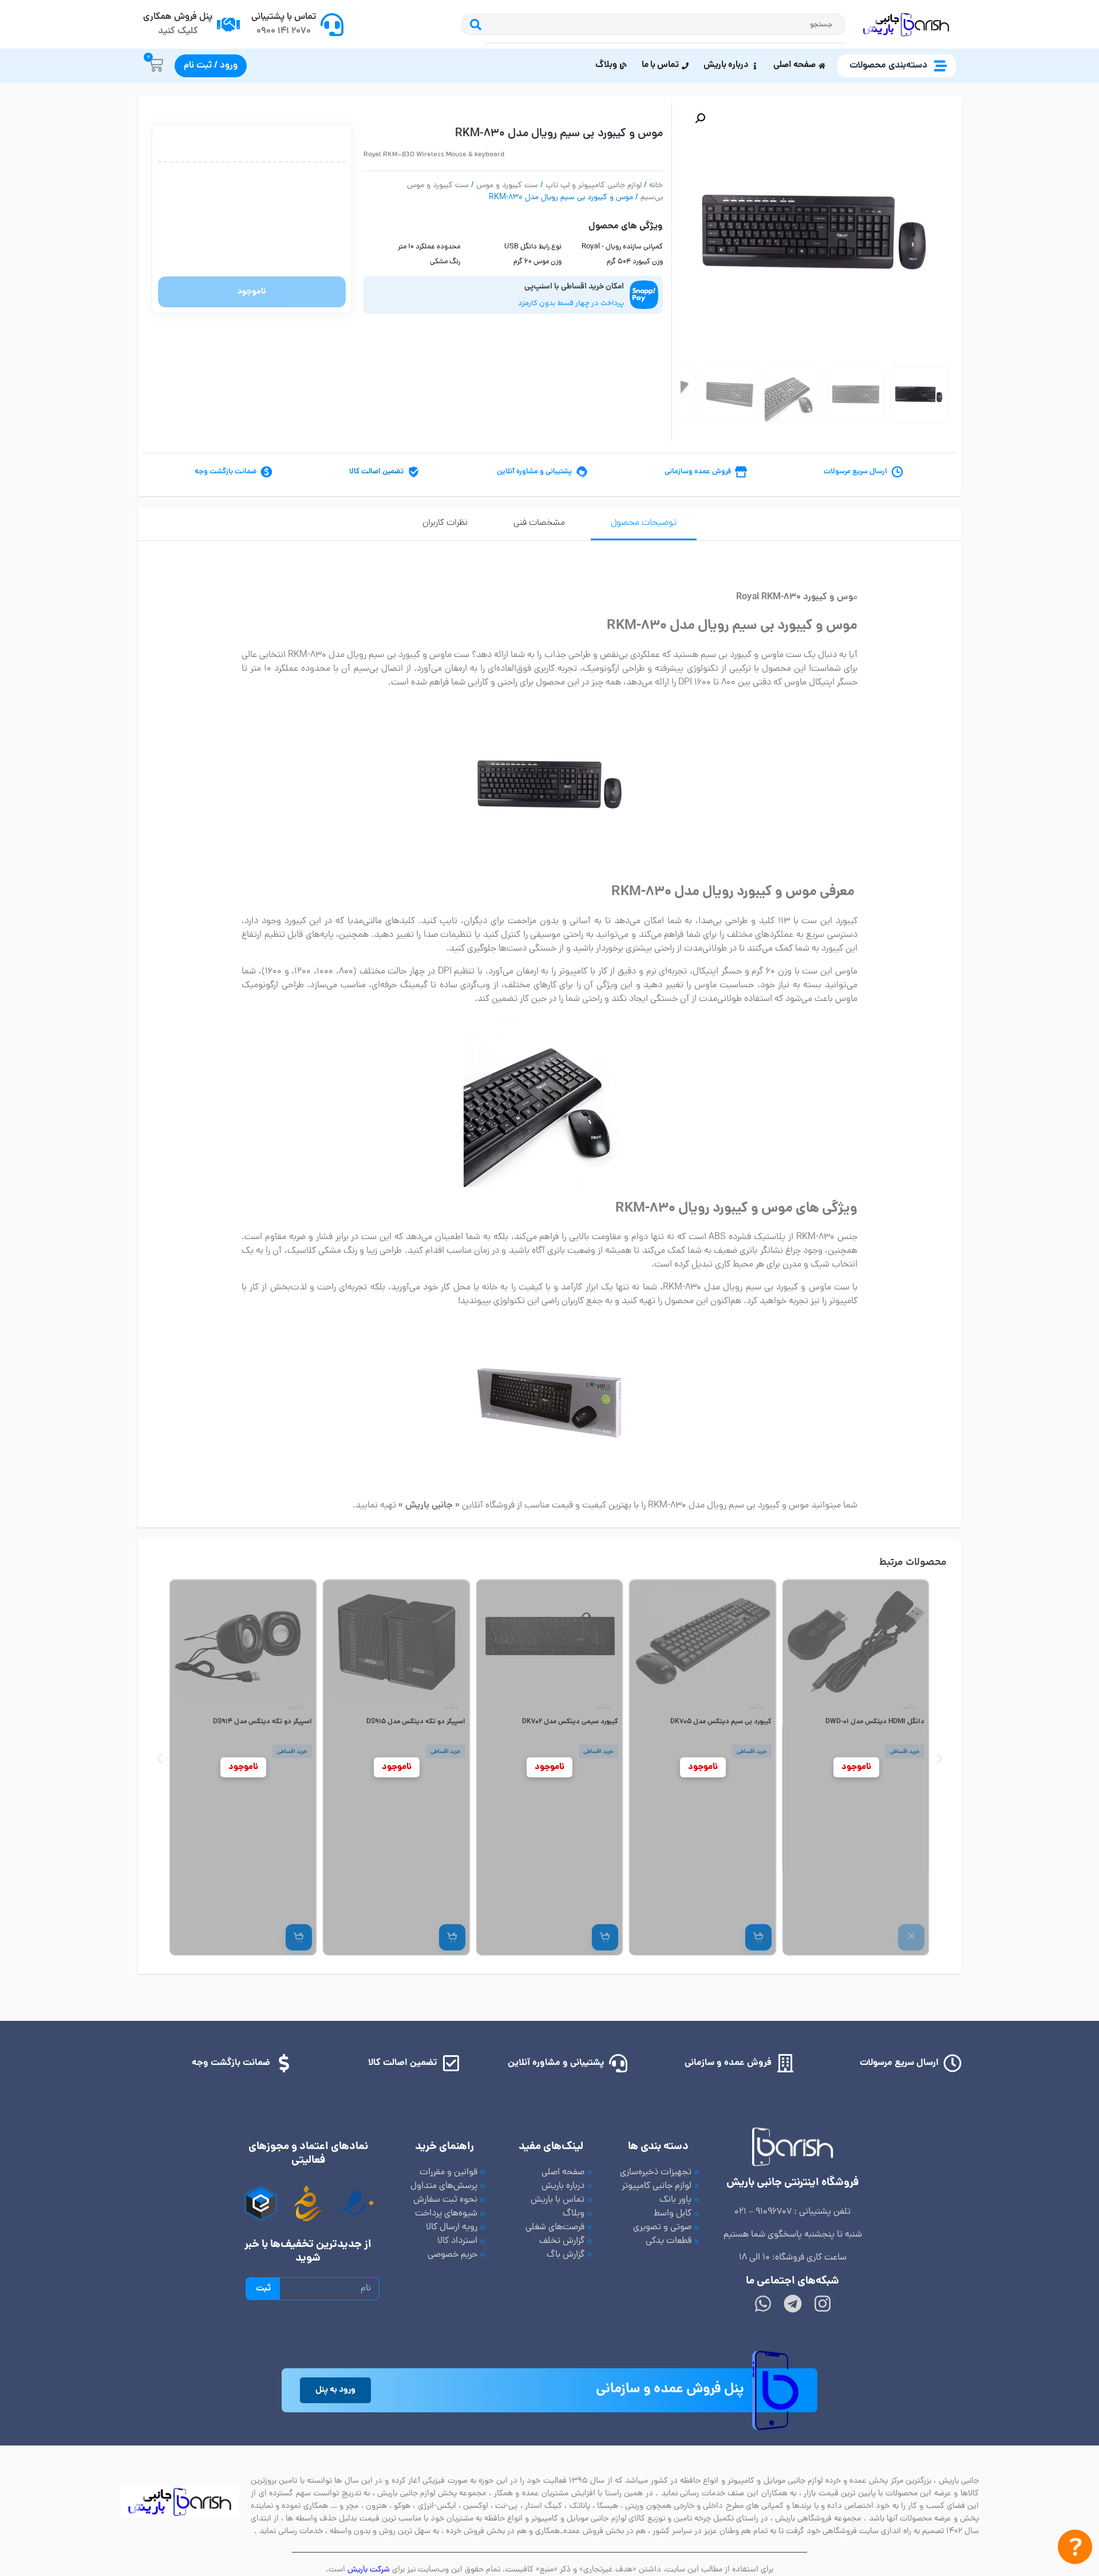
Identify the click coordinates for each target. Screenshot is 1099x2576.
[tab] (644, 524)
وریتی (298, 1708)
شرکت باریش (369, 2570)
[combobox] (665, 24)
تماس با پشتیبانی (284, 17)
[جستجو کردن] (473, 24)
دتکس (909, 1708)
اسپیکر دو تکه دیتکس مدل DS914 (415, 1722)
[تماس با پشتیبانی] (332, 25)
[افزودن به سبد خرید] (911, 1937)
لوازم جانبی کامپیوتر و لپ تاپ (594, 186)
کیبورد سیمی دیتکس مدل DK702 (723, 1722)
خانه (656, 186)
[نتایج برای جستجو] (665, 43)
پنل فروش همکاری (178, 17)
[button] (700, 118)
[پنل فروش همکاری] (228, 25)
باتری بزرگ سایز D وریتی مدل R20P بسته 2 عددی (243, 1727)
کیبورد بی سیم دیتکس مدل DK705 (874, 1722)
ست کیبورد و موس (507, 186)
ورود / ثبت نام (211, 66)
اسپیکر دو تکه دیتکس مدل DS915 (569, 1722)
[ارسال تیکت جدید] (1075, 2549)
